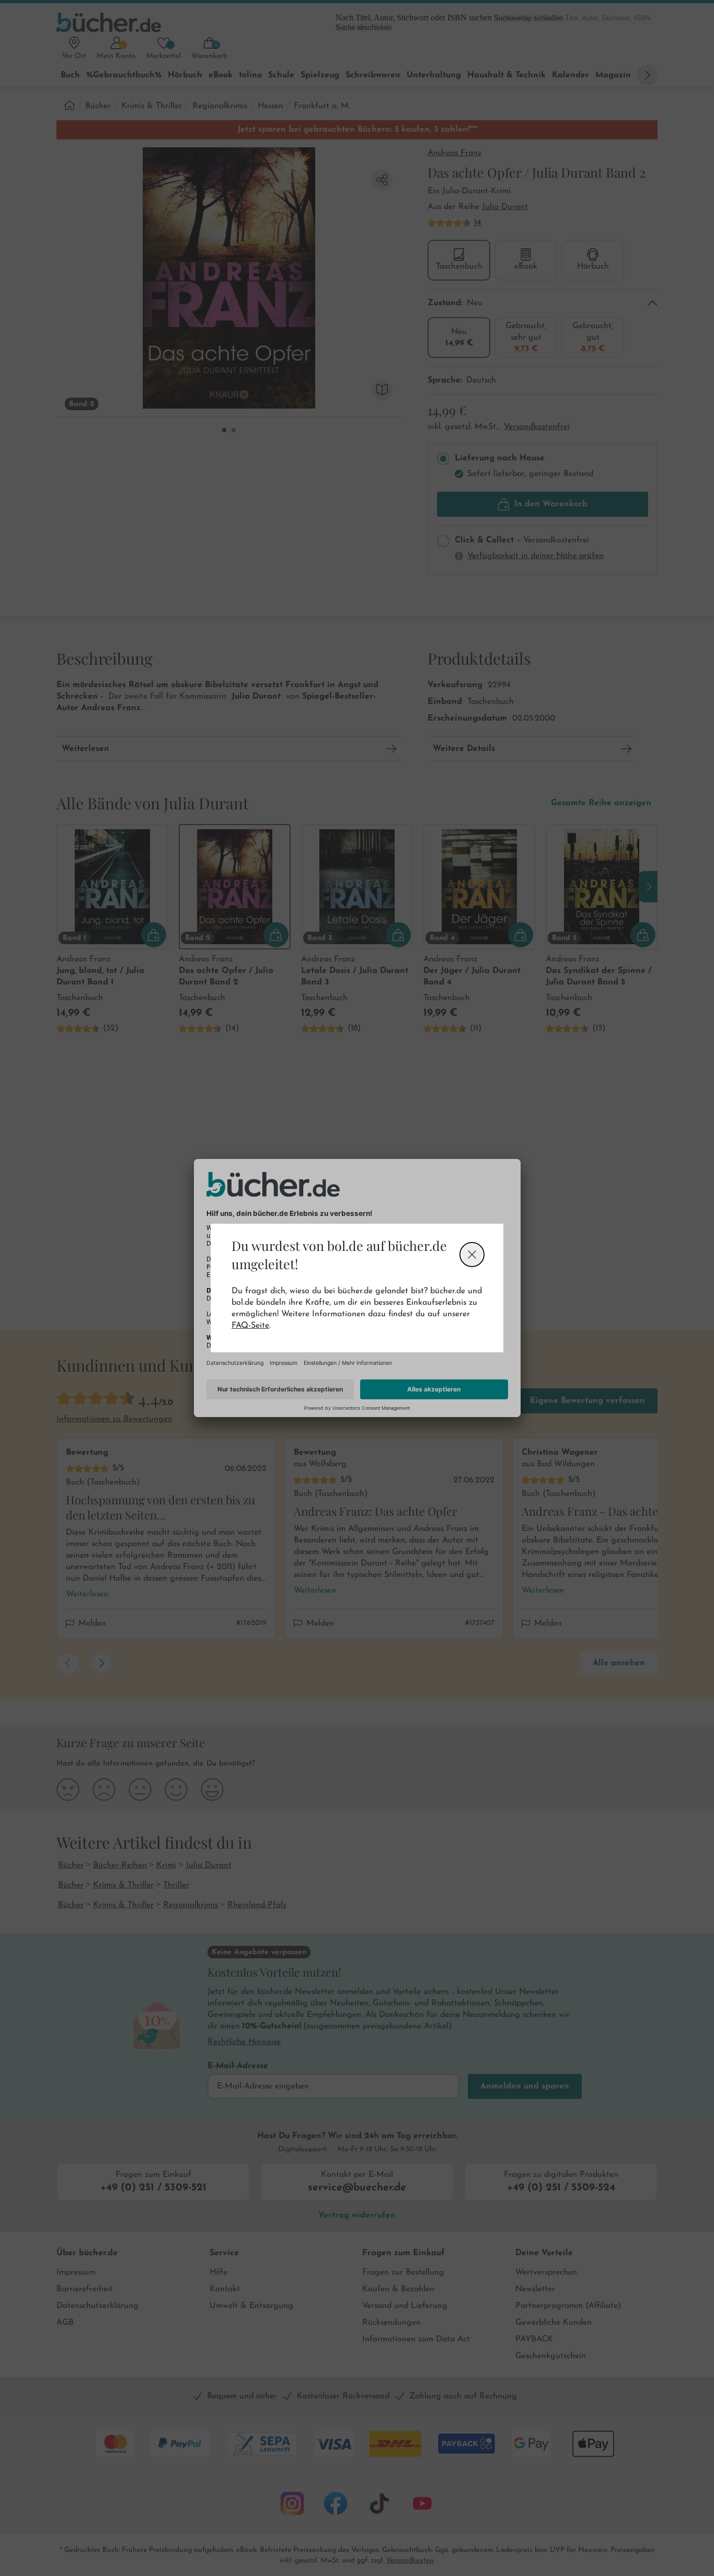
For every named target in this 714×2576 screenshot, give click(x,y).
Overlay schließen (472, 1255)
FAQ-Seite (250, 1326)
